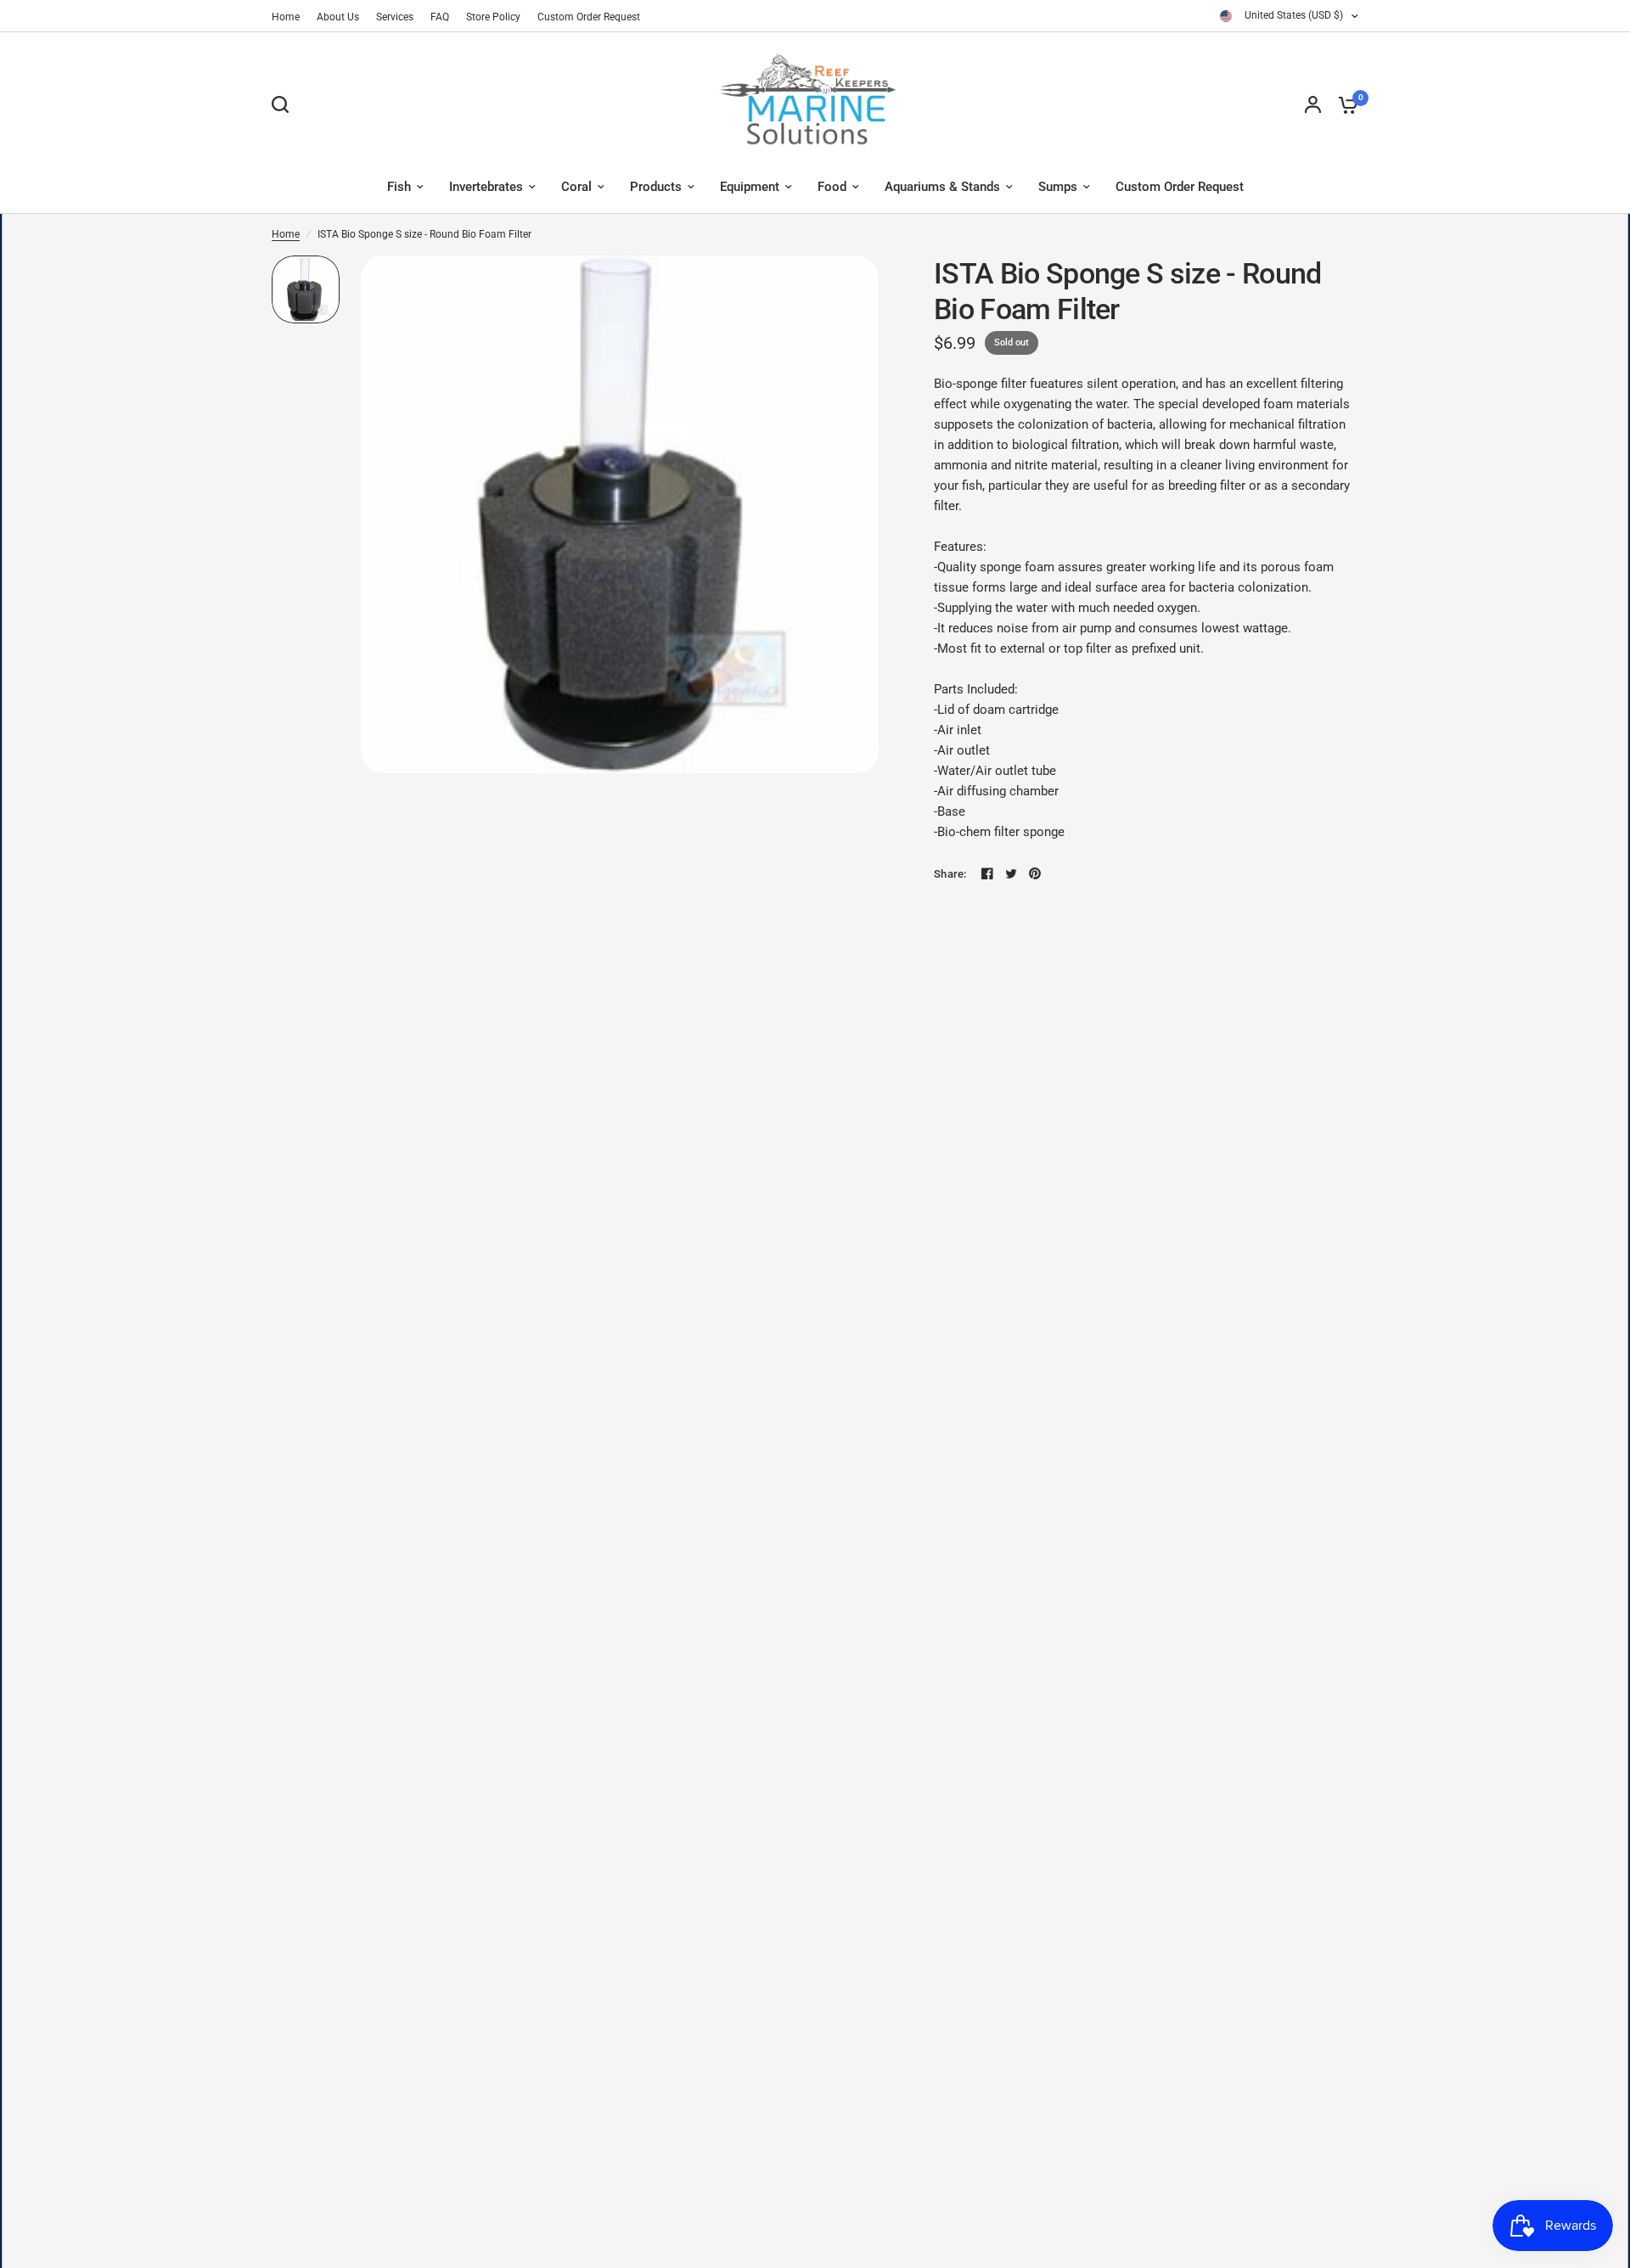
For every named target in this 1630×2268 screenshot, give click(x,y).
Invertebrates (486, 187)
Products (656, 187)
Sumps (1058, 187)
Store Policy (493, 17)
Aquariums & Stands (942, 187)
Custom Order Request (589, 17)
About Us (338, 17)
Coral (576, 187)
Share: (950, 874)
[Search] (284, 104)
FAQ (440, 17)
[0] (1344, 104)
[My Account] (1313, 104)
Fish (399, 187)
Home (286, 17)
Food (832, 187)
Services (395, 17)
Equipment (750, 187)
